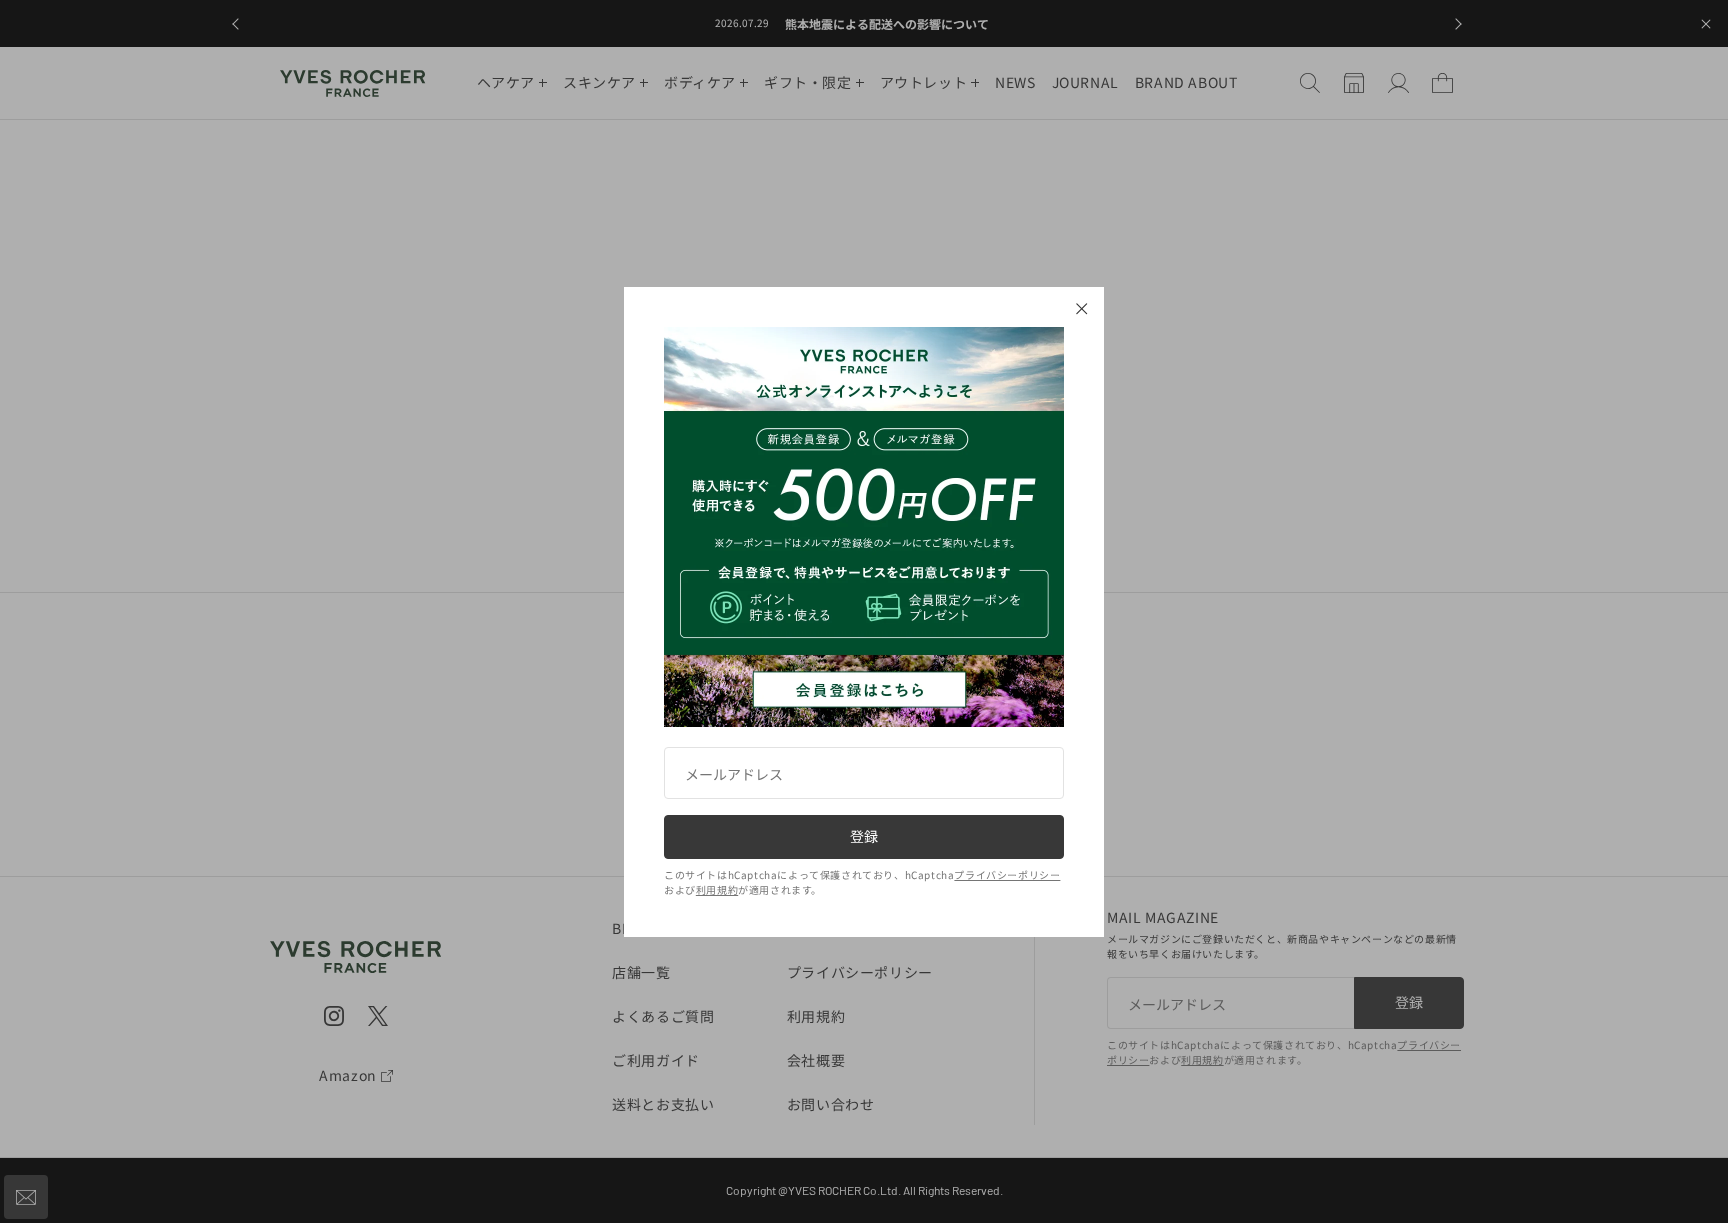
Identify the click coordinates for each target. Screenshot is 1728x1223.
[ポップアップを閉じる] (1082, 309)
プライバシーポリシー (1007, 874)
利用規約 (717, 889)
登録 (864, 836)
